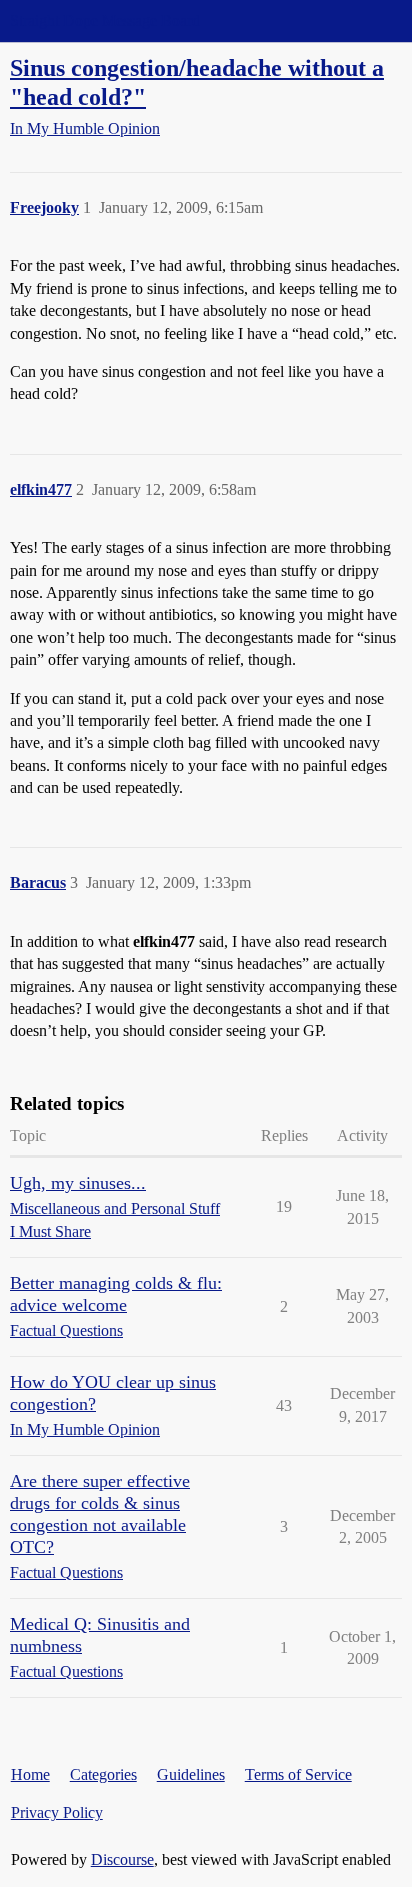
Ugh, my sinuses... (78, 1183)
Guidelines (191, 1774)
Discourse (122, 1859)
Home (30, 1774)
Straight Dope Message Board (105, 20)
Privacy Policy (57, 1812)
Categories (103, 1774)
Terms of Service (298, 1774)
